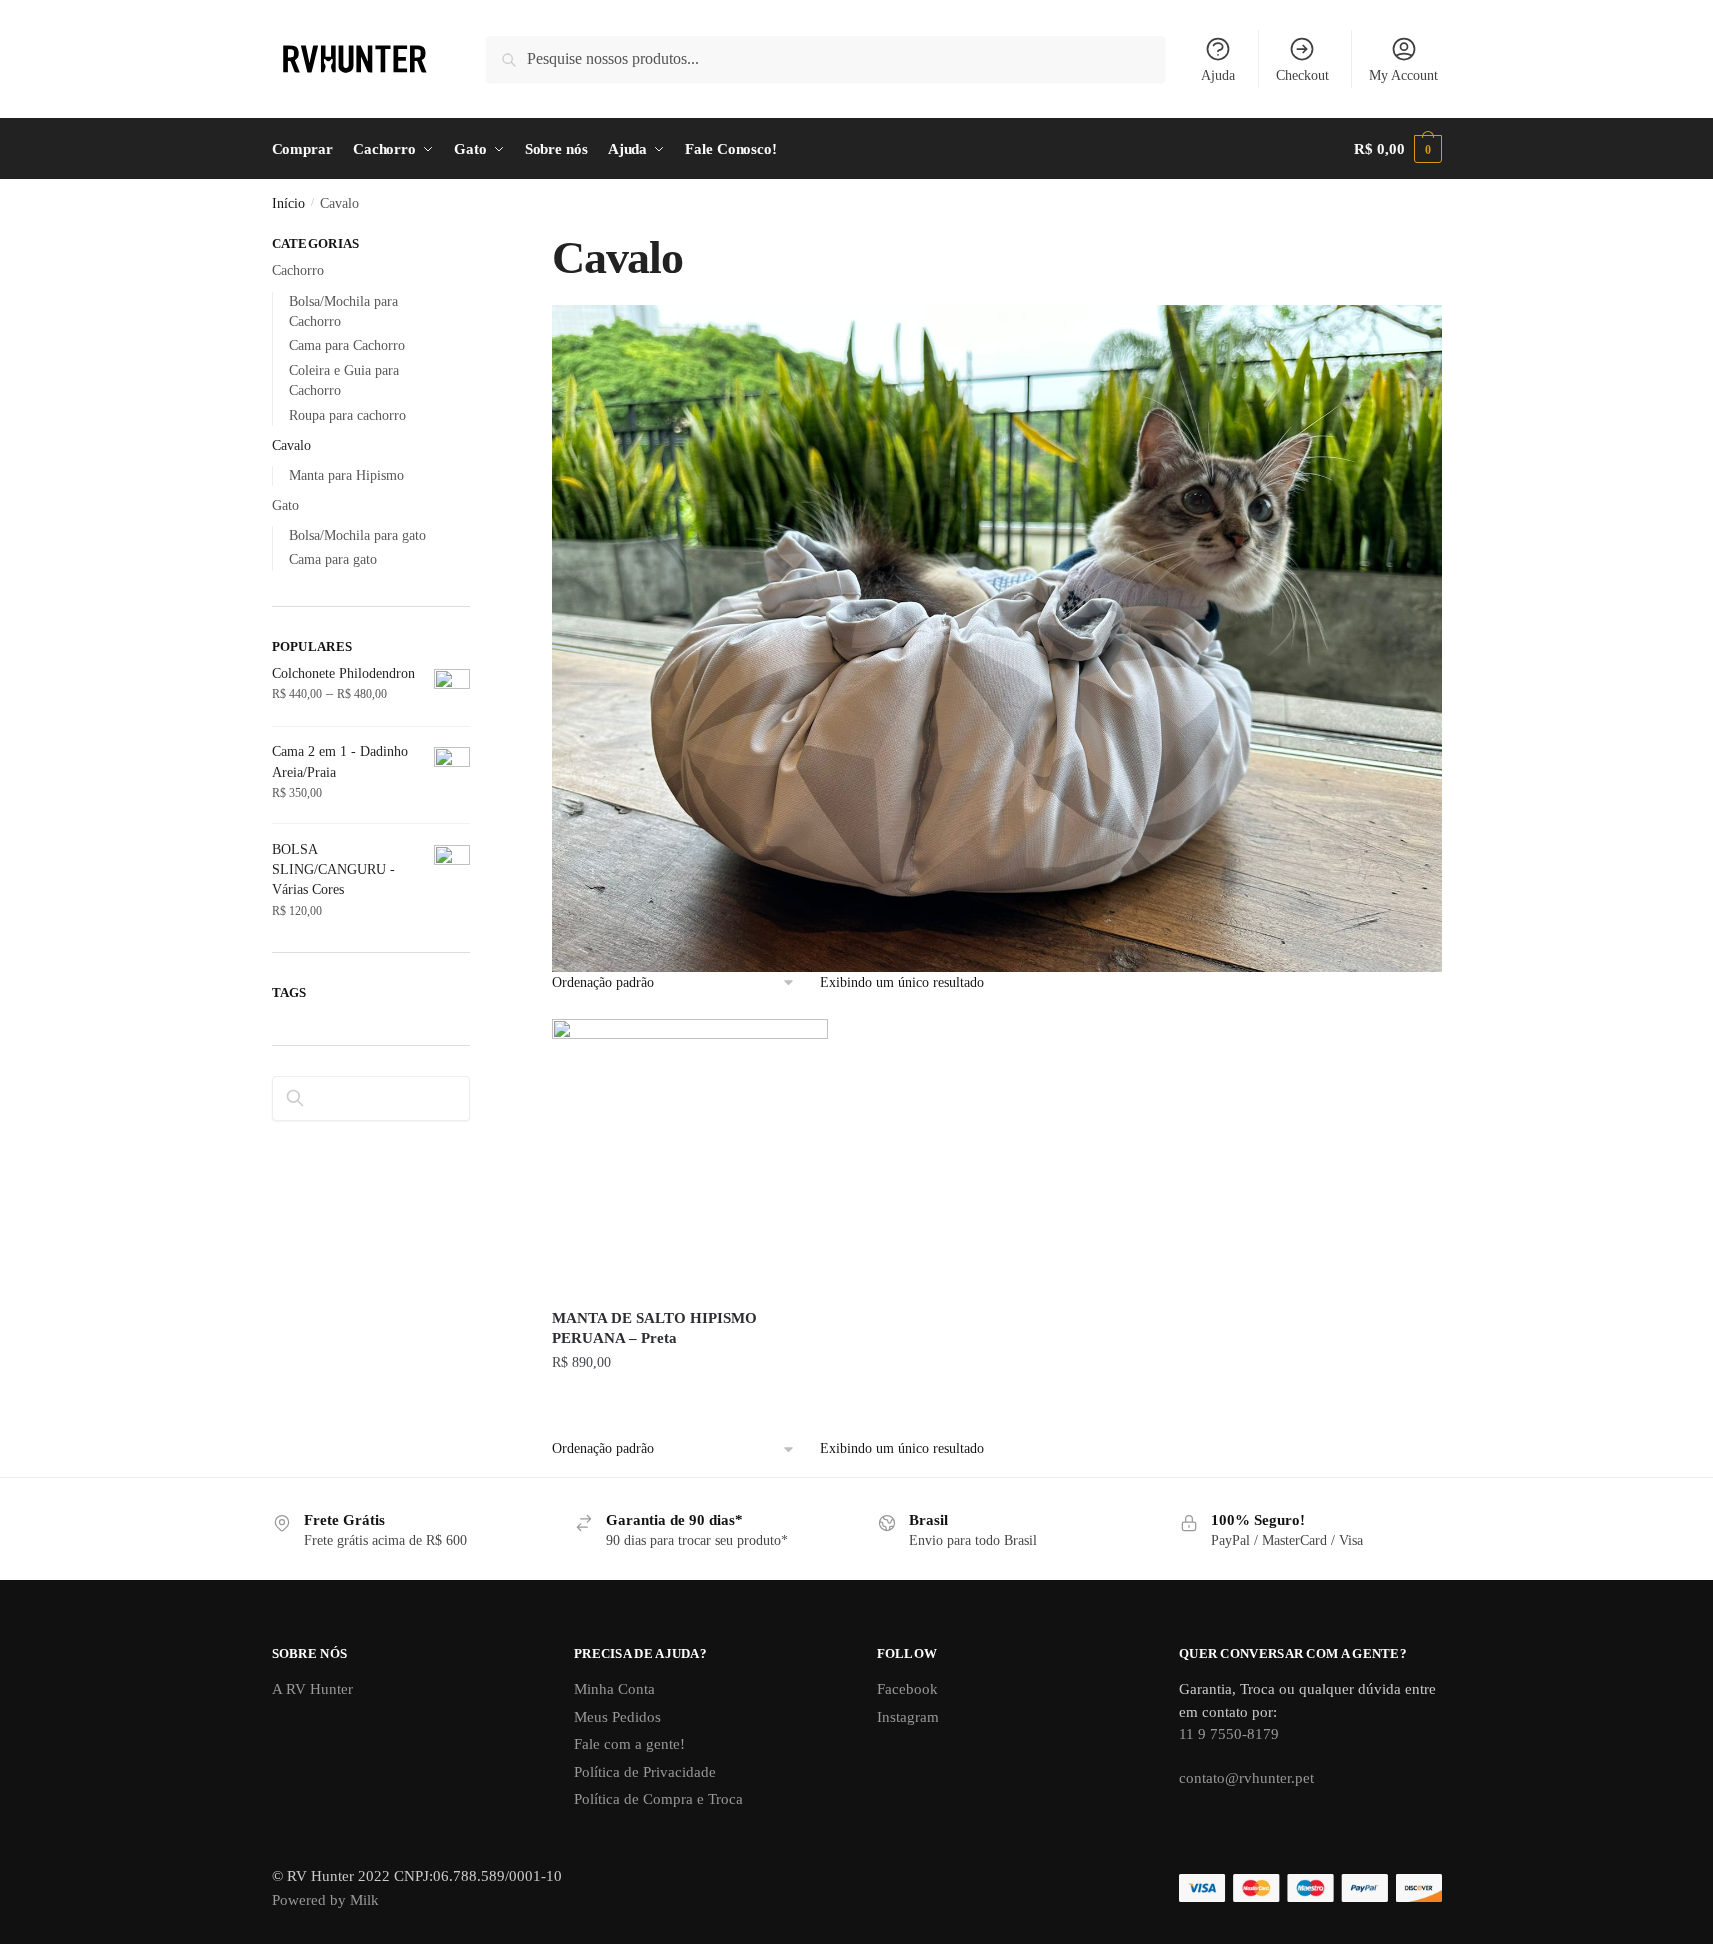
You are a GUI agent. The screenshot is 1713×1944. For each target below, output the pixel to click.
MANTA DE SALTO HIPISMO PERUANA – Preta (654, 1328)
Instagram (908, 1717)
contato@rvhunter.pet (1246, 1778)
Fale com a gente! (629, 1744)
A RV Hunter (312, 1689)
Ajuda (1218, 75)
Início (288, 203)
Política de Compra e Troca (658, 1799)
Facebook (907, 1689)
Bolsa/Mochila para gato (357, 535)
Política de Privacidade (645, 1772)
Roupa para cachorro (347, 415)
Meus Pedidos (617, 1717)
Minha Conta (614, 1689)
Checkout (1302, 75)
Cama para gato (333, 559)
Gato (285, 505)
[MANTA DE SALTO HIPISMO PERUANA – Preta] (690, 1157)
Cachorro (298, 270)
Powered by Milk (325, 1900)
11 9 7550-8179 (1229, 1734)
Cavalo (291, 445)
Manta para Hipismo (346, 475)
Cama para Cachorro (347, 345)
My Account (1403, 75)
